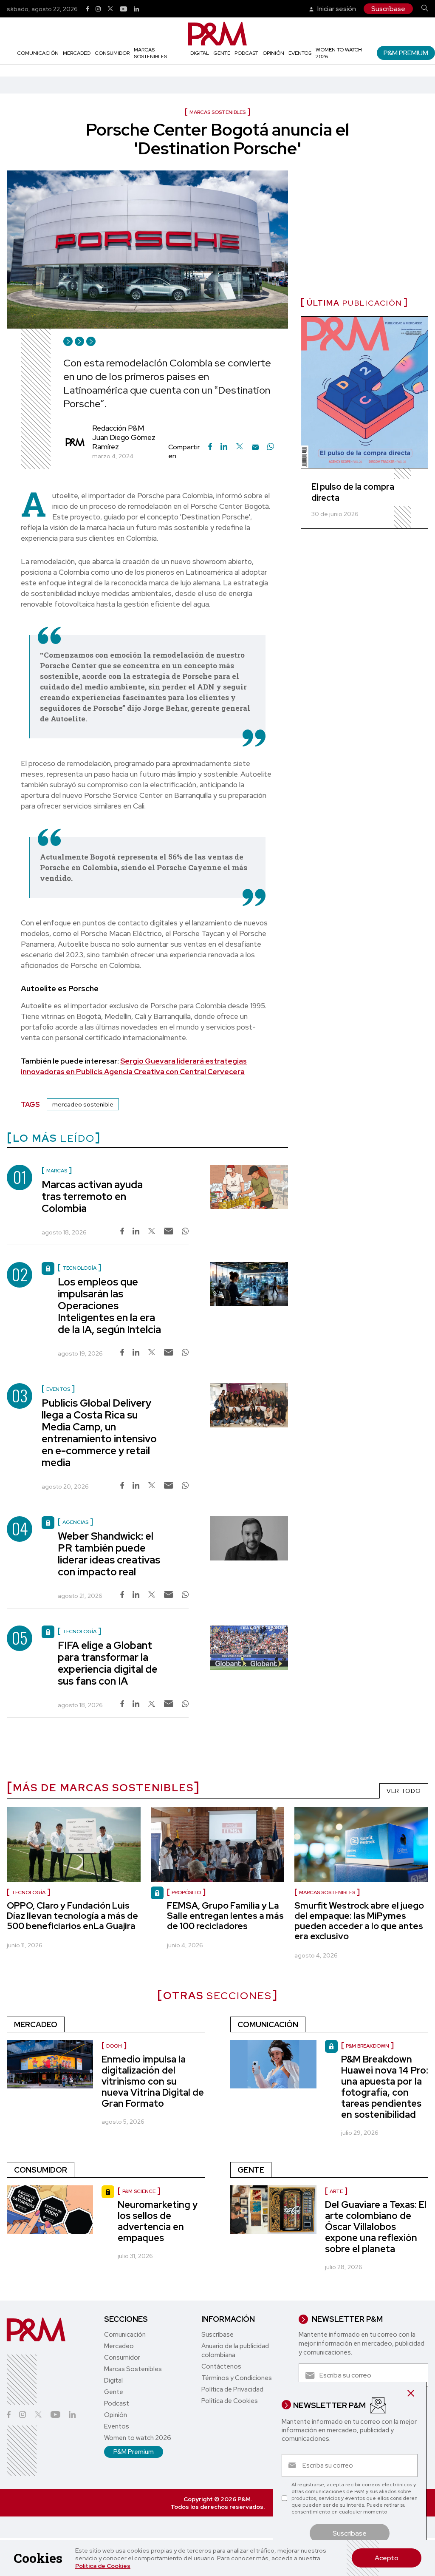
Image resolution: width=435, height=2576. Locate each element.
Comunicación (38, 53)
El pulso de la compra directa (353, 492)
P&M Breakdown (367, 2046)
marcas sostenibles (327, 1892)
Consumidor (112, 53)
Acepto (387, 2558)
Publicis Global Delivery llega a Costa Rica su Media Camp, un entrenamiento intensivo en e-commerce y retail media (99, 1433)
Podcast (246, 53)
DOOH (114, 2046)
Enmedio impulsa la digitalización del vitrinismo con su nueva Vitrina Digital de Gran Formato (153, 2081)
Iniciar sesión (336, 9)
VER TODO (404, 1791)
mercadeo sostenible (83, 1104)
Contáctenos (221, 2366)
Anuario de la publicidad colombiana (235, 2350)
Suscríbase (388, 9)
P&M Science (139, 2191)
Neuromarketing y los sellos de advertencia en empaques (158, 2221)
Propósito (186, 1892)
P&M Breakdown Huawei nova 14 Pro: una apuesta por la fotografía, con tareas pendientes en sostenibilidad (385, 2087)
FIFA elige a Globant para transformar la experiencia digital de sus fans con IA (108, 1663)
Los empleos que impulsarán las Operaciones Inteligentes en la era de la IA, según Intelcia (109, 1306)
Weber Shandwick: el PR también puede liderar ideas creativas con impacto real (109, 1554)
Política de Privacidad (232, 2389)
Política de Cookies (103, 2566)
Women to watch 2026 (138, 2438)
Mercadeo (77, 53)
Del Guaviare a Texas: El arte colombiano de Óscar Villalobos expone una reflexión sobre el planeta (376, 2227)
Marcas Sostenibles (150, 53)
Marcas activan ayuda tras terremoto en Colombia (92, 1196)
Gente (222, 53)
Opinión (273, 53)
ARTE (336, 2191)
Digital (200, 53)
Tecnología (28, 1892)
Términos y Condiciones (237, 2378)
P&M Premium (406, 53)
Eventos (300, 53)
